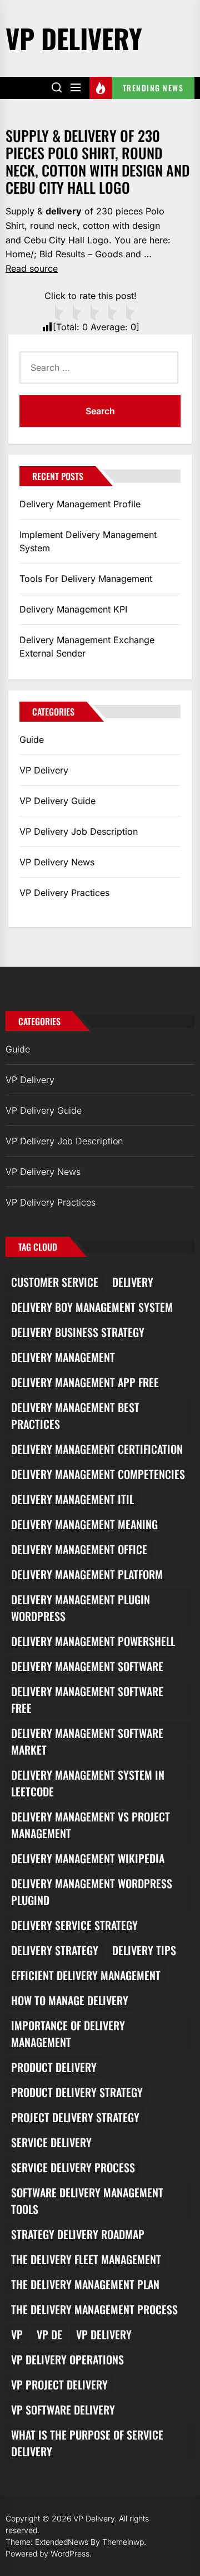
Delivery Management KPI (73, 609)
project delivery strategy (75, 2117)
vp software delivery (63, 2410)
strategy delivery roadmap (78, 2234)
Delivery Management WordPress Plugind (92, 1892)
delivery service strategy (74, 1925)
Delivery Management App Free (85, 1382)
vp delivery (104, 2334)
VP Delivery (74, 38)
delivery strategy (55, 1950)
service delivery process (73, 2167)
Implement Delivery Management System (88, 541)
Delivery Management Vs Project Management (91, 1825)
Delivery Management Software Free (87, 1700)
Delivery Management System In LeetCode (88, 1783)
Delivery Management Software (87, 1666)
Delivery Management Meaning (84, 1524)
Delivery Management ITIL (72, 1499)
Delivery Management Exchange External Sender (87, 647)
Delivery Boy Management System (92, 1307)
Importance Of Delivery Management (68, 2034)
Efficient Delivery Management (86, 1975)
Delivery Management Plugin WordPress (81, 1608)
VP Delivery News (57, 862)
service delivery (51, 2142)
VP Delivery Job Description (79, 831)
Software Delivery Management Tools (87, 2201)
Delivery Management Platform (87, 1574)
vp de (49, 2334)
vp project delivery (59, 2384)
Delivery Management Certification (97, 1449)
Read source (32, 268)
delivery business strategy (78, 1332)
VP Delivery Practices (64, 893)
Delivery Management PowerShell (93, 1641)
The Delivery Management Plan (85, 2284)
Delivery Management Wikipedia (88, 1858)
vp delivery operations (67, 2359)
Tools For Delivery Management (86, 579)
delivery (133, 1282)
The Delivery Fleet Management (86, 2259)
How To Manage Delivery (70, 2000)
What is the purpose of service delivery (87, 2443)
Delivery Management (63, 1357)
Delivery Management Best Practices (75, 1416)
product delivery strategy (77, 2092)
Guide (32, 740)
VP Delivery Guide (57, 801)
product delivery (54, 2067)
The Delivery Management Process (94, 2309)
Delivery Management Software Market (87, 1741)
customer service (55, 1282)
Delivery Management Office (79, 1549)
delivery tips (144, 1950)
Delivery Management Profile (80, 504)
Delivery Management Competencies (98, 1474)
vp (17, 2334)
